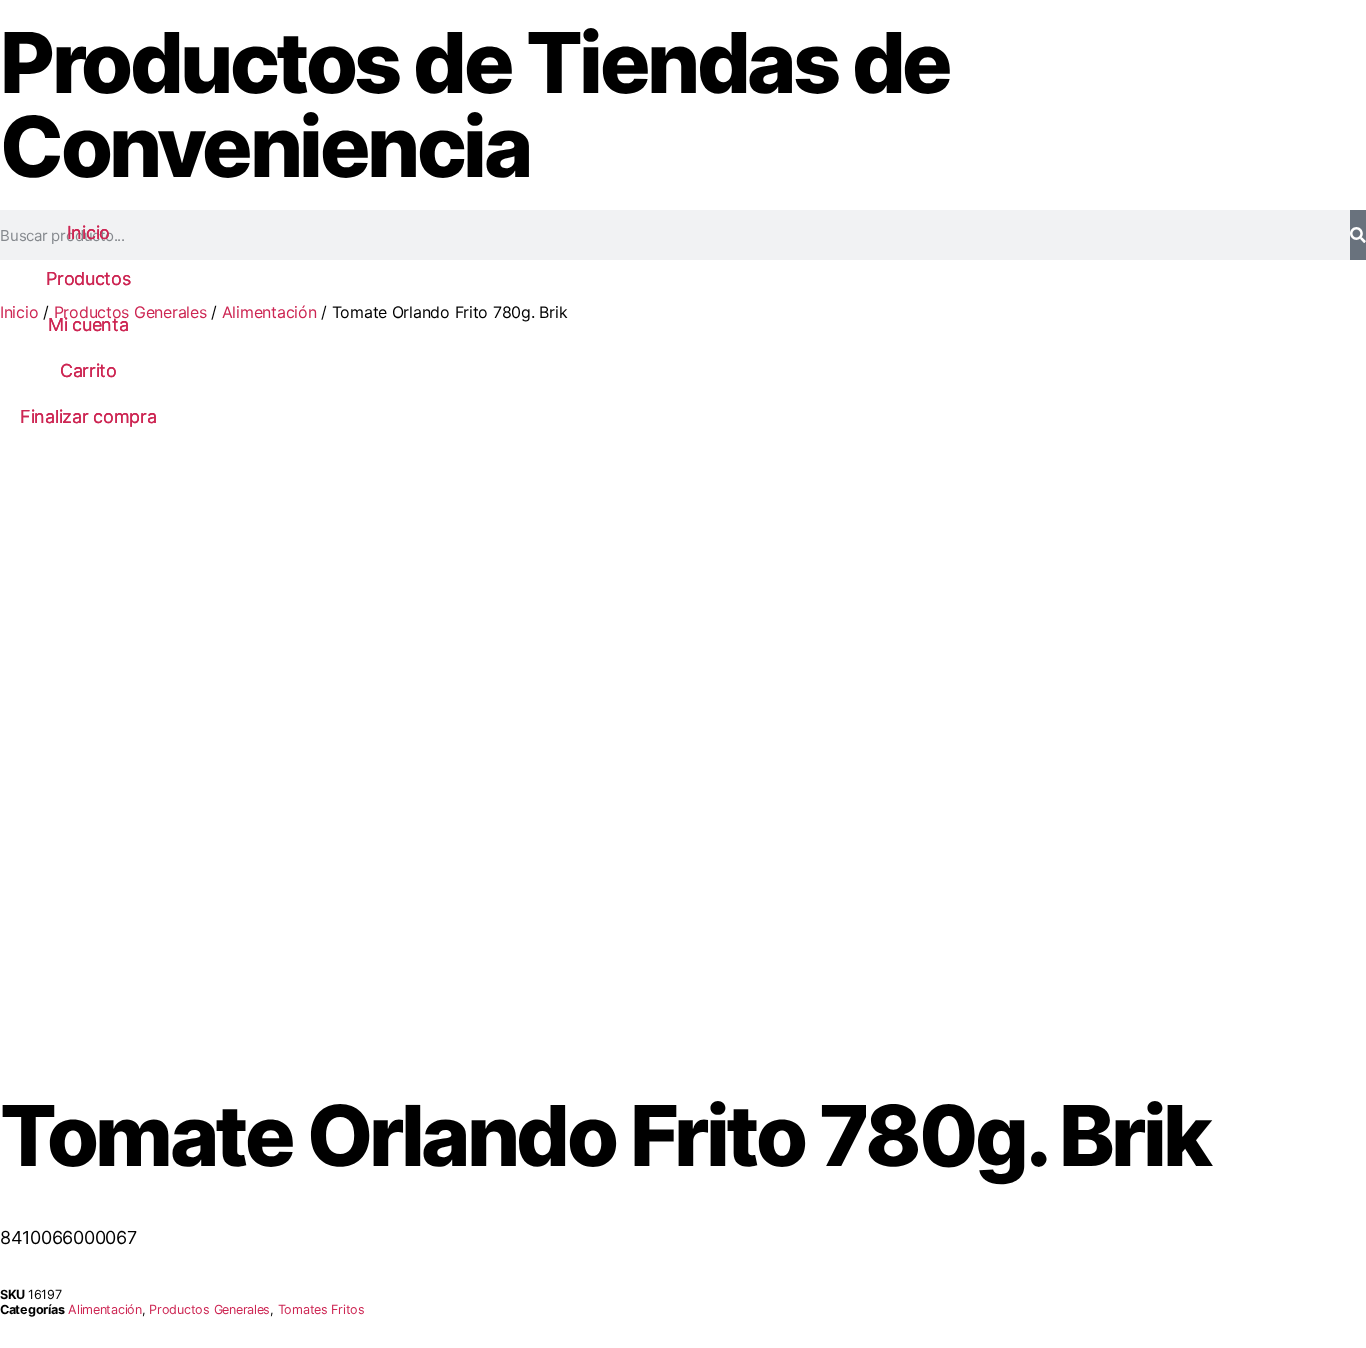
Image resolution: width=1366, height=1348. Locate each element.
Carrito (88, 370)
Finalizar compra (88, 416)
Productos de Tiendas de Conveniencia (475, 104)
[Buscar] (1358, 235)
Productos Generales (209, 1309)
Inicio (88, 232)
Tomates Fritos (321, 1309)
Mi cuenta (88, 324)
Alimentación (269, 312)
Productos (88, 278)
